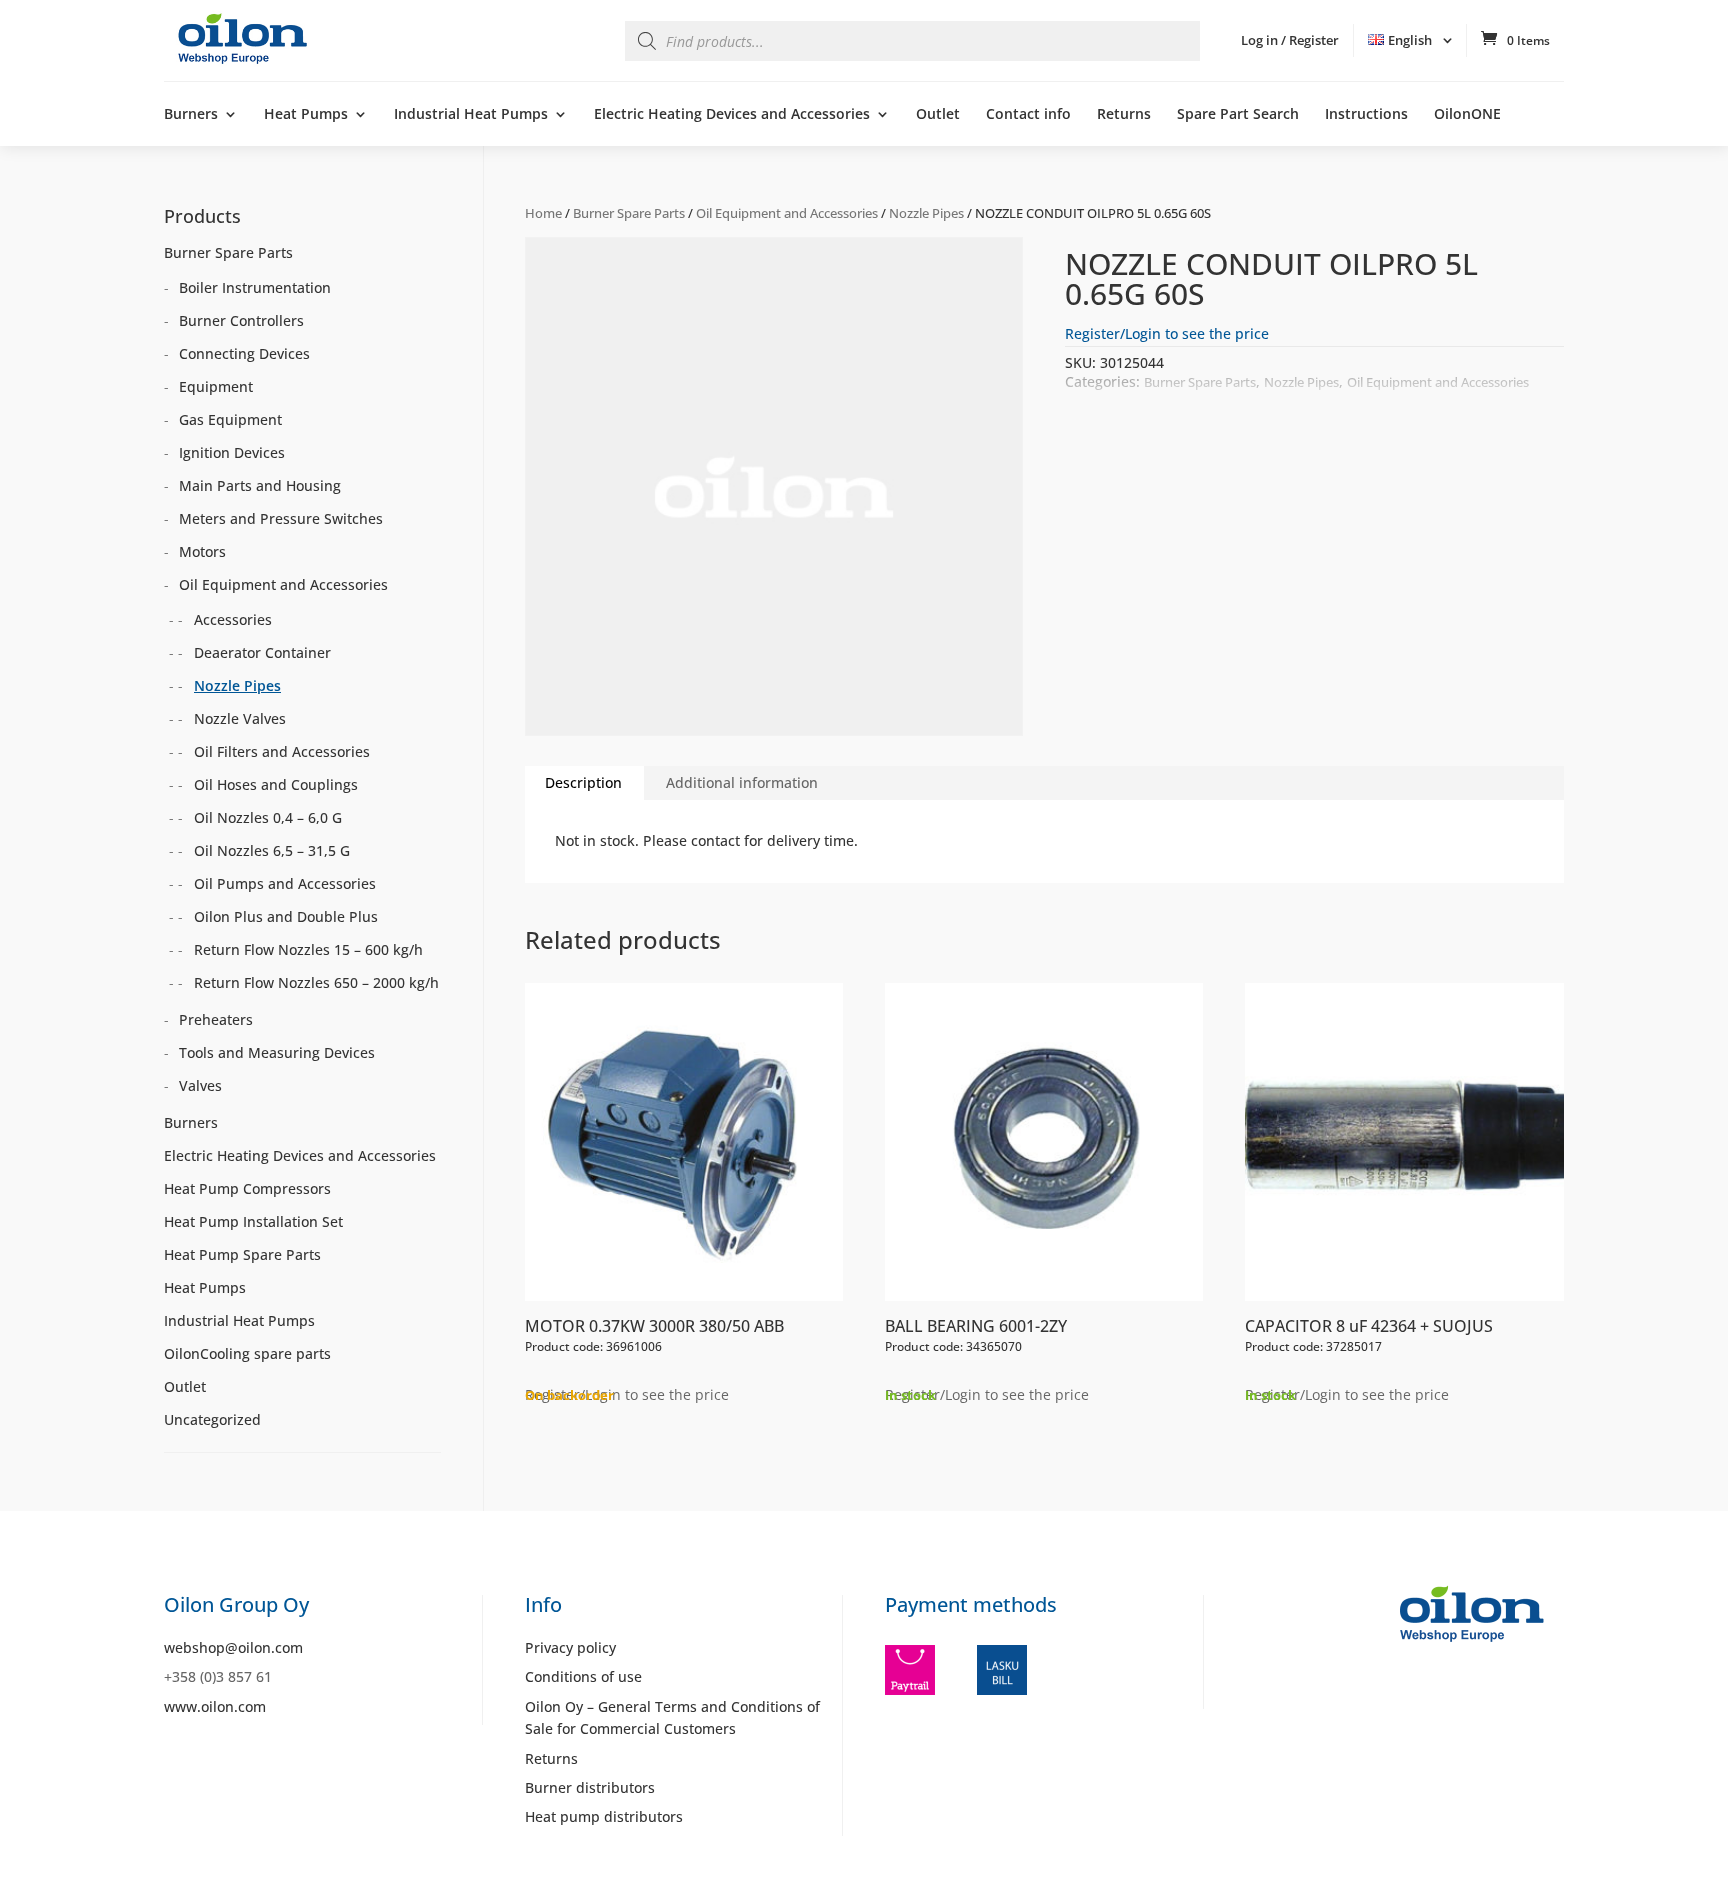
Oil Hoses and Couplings (276, 784)
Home (543, 213)
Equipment (216, 386)
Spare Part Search (1238, 115)
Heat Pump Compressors (247, 1188)
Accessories (233, 619)
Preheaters (216, 1019)
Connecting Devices (244, 353)
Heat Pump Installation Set (253, 1221)
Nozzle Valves (240, 718)
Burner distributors (590, 1787)
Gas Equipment (230, 419)
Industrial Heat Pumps (471, 115)
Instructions (1366, 115)
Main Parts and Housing (260, 485)
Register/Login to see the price (1167, 333)
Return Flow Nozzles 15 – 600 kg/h (308, 949)
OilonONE (1467, 115)
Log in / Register (1290, 40)
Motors (202, 551)
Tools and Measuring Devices (277, 1052)
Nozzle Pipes (926, 213)
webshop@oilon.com (233, 1647)
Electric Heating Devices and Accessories (732, 115)
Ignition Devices (232, 452)
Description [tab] (583, 782)
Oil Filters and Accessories (282, 751)
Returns (1124, 115)
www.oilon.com (215, 1706)
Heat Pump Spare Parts (242, 1254)
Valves (200, 1085)
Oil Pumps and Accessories (285, 883)
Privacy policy (570, 1647)
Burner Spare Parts (629, 213)
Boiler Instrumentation (255, 287)
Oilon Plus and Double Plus (286, 916)
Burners (191, 115)
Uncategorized (212, 1419)
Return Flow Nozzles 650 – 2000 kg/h (316, 982)
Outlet (938, 115)
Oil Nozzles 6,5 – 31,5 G (272, 850)
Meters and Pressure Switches (281, 518)
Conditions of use (583, 1676)
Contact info (1028, 115)
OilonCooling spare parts (247, 1353)
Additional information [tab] (742, 782)
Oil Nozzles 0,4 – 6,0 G (268, 817)
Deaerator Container (262, 652)
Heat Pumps (306, 115)
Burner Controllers (241, 320)
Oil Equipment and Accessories (787, 213)
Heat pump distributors (604, 1816)
